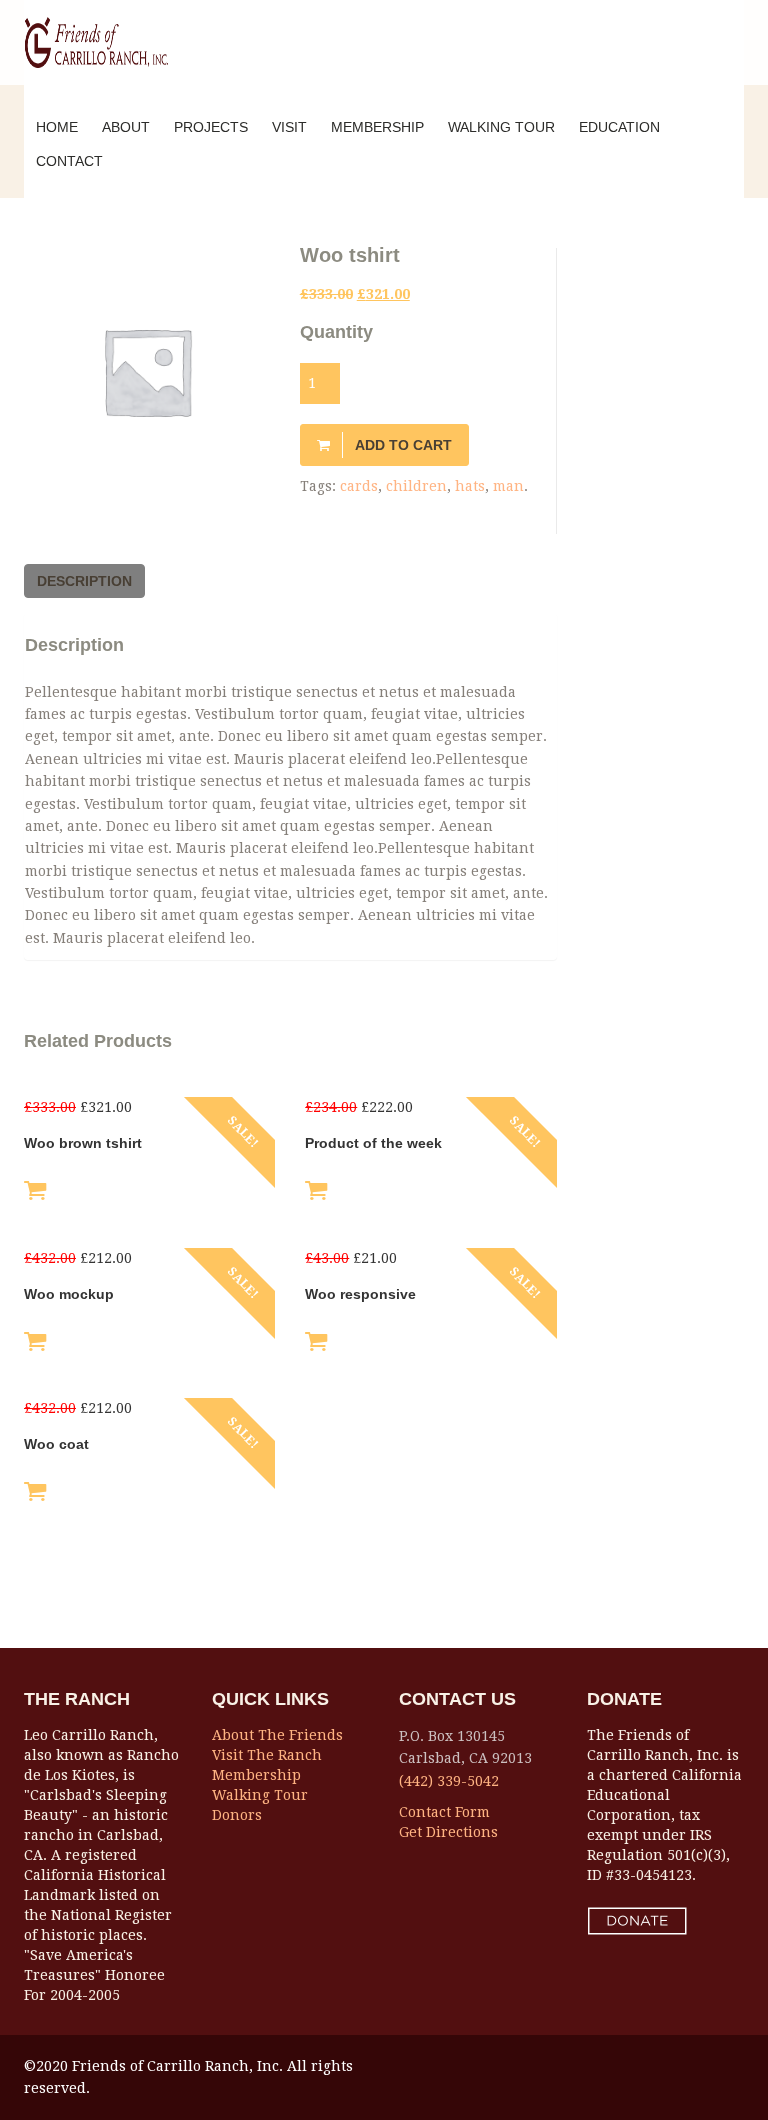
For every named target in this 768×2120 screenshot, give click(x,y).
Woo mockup (69, 1294)
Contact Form (444, 1812)
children (416, 486)
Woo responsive (360, 1294)
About (126, 127)
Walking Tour (260, 1795)
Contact (69, 161)
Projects (211, 127)
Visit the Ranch (267, 1755)
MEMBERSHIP (377, 127)
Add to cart (403, 445)
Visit (289, 127)
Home (57, 127)
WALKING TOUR (501, 127)
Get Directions (448, 1832)
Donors (237, 1815)
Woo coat (56, 1444)
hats (470, 486)
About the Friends (277, 1735)
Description (84, 581)
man (508, 486)
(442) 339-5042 (449, 1781)
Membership (256, 1775)
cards (359, 486)
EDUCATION (619, 127)
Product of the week (373, 1143)
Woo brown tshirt (83, 1143)
